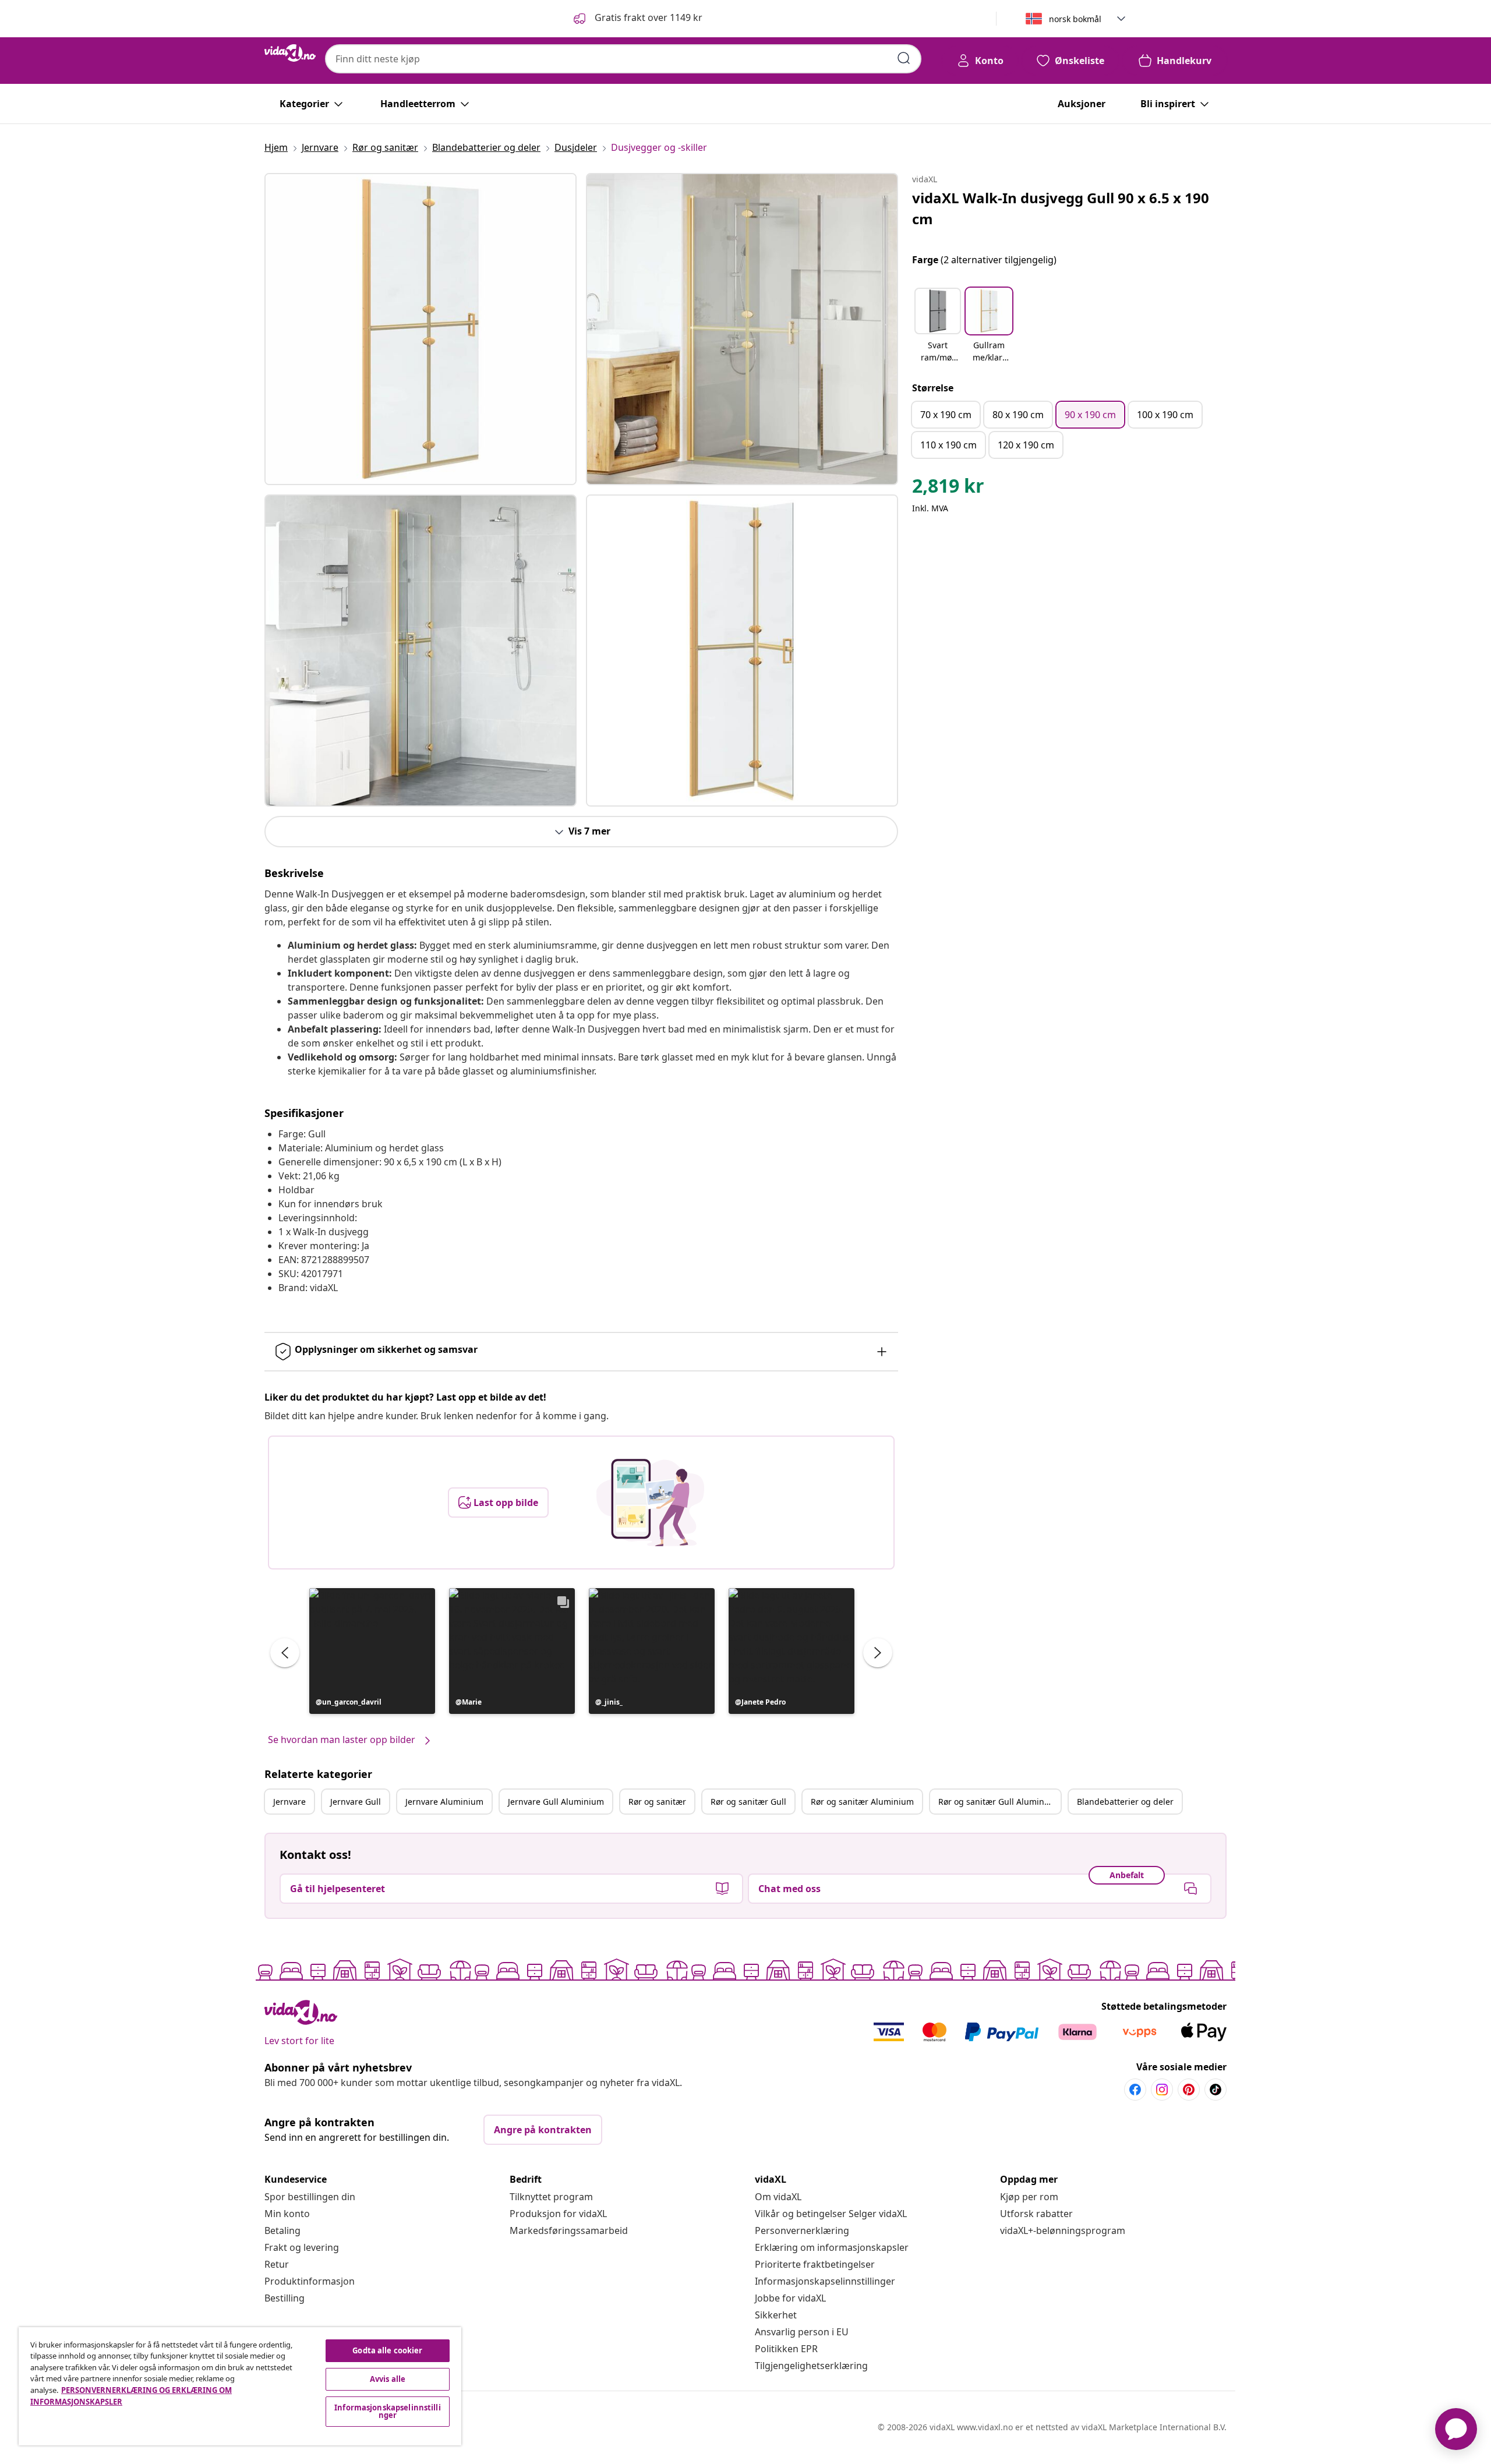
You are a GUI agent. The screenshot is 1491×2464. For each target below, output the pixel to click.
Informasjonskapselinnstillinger (825, 2281)
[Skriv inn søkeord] (904, 58)
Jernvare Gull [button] (356, 1802)
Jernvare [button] (289, 1802)
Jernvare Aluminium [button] (444, 1802)
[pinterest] (1189, 2090)
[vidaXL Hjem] (290, 53)
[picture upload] (650, 1503)
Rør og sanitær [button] (657, 1802)
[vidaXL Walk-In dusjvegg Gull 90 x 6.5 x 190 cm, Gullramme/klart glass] (421, 329)
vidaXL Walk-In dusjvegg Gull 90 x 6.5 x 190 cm (1061, 208)
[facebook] (1135, 2090)
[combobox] (623, 59)
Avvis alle (388, 2379)
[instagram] (1162, 2090)
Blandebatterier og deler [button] (1125, 1802)
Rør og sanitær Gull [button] (748, 1802)
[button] (637, 19)
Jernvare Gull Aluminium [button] (556, 1802)
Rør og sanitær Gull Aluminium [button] (999, 1802)
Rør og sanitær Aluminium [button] (862, 1802)
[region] (240, 2386)
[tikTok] (1216, 2090)
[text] (948, 489)
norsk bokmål (1075, 19)
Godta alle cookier (387, 2350)
